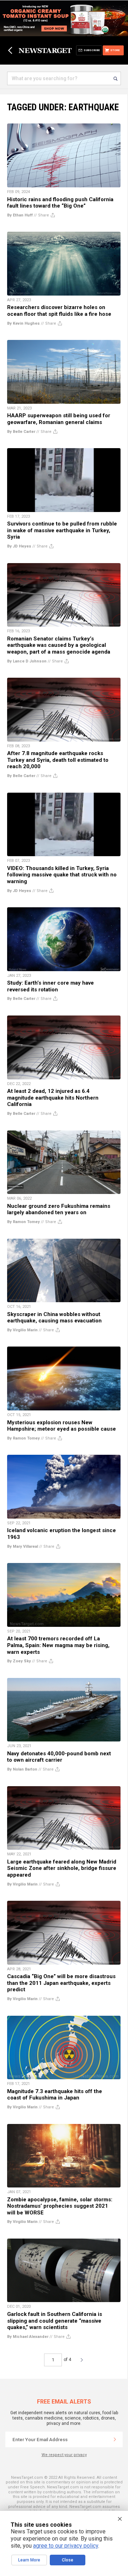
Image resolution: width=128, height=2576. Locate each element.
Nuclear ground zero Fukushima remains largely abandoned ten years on (59, 1209)
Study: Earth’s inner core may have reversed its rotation (50, 986)
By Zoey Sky (19, 1661)
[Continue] (115, 2439)
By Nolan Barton (22, 1769)
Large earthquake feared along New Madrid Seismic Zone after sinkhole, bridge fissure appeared (62, 1868)
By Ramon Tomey (23, 1222)
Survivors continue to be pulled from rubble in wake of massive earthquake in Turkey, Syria (62, 530)
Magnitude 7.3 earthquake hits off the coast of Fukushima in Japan (55, 2095)
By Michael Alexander (28, 2337)
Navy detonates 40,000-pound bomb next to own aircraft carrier (59, 1757)
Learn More (29, 2560)
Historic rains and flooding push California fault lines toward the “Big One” (60, 203)
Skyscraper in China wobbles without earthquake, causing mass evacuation (54, 1318)
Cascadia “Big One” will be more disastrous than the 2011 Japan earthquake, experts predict (61, 1983)
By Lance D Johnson (27, 661)
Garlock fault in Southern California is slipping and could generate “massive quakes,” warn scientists (55, 2321)
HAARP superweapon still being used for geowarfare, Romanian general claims (59, 419)
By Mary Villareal (23, 1546)
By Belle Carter (21, 432)
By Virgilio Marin (22, 1330)
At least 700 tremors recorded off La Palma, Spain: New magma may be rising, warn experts (58, 1645)
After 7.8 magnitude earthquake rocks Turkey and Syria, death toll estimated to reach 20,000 (58, 760)
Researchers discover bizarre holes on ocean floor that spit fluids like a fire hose (59, 311)
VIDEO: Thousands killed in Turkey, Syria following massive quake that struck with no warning (62, 875)
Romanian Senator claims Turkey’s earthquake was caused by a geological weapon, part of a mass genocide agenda (59, 645)
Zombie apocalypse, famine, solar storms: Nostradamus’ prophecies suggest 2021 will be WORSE (60, 2206)
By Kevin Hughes (23, 323)
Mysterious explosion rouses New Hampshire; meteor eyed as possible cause (62, 1426)
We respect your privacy (64, 2455)
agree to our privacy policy (66, 2546)
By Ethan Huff (20, 215)
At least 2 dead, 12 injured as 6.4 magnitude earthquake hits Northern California (53, 1098)
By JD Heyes (19, 546)
